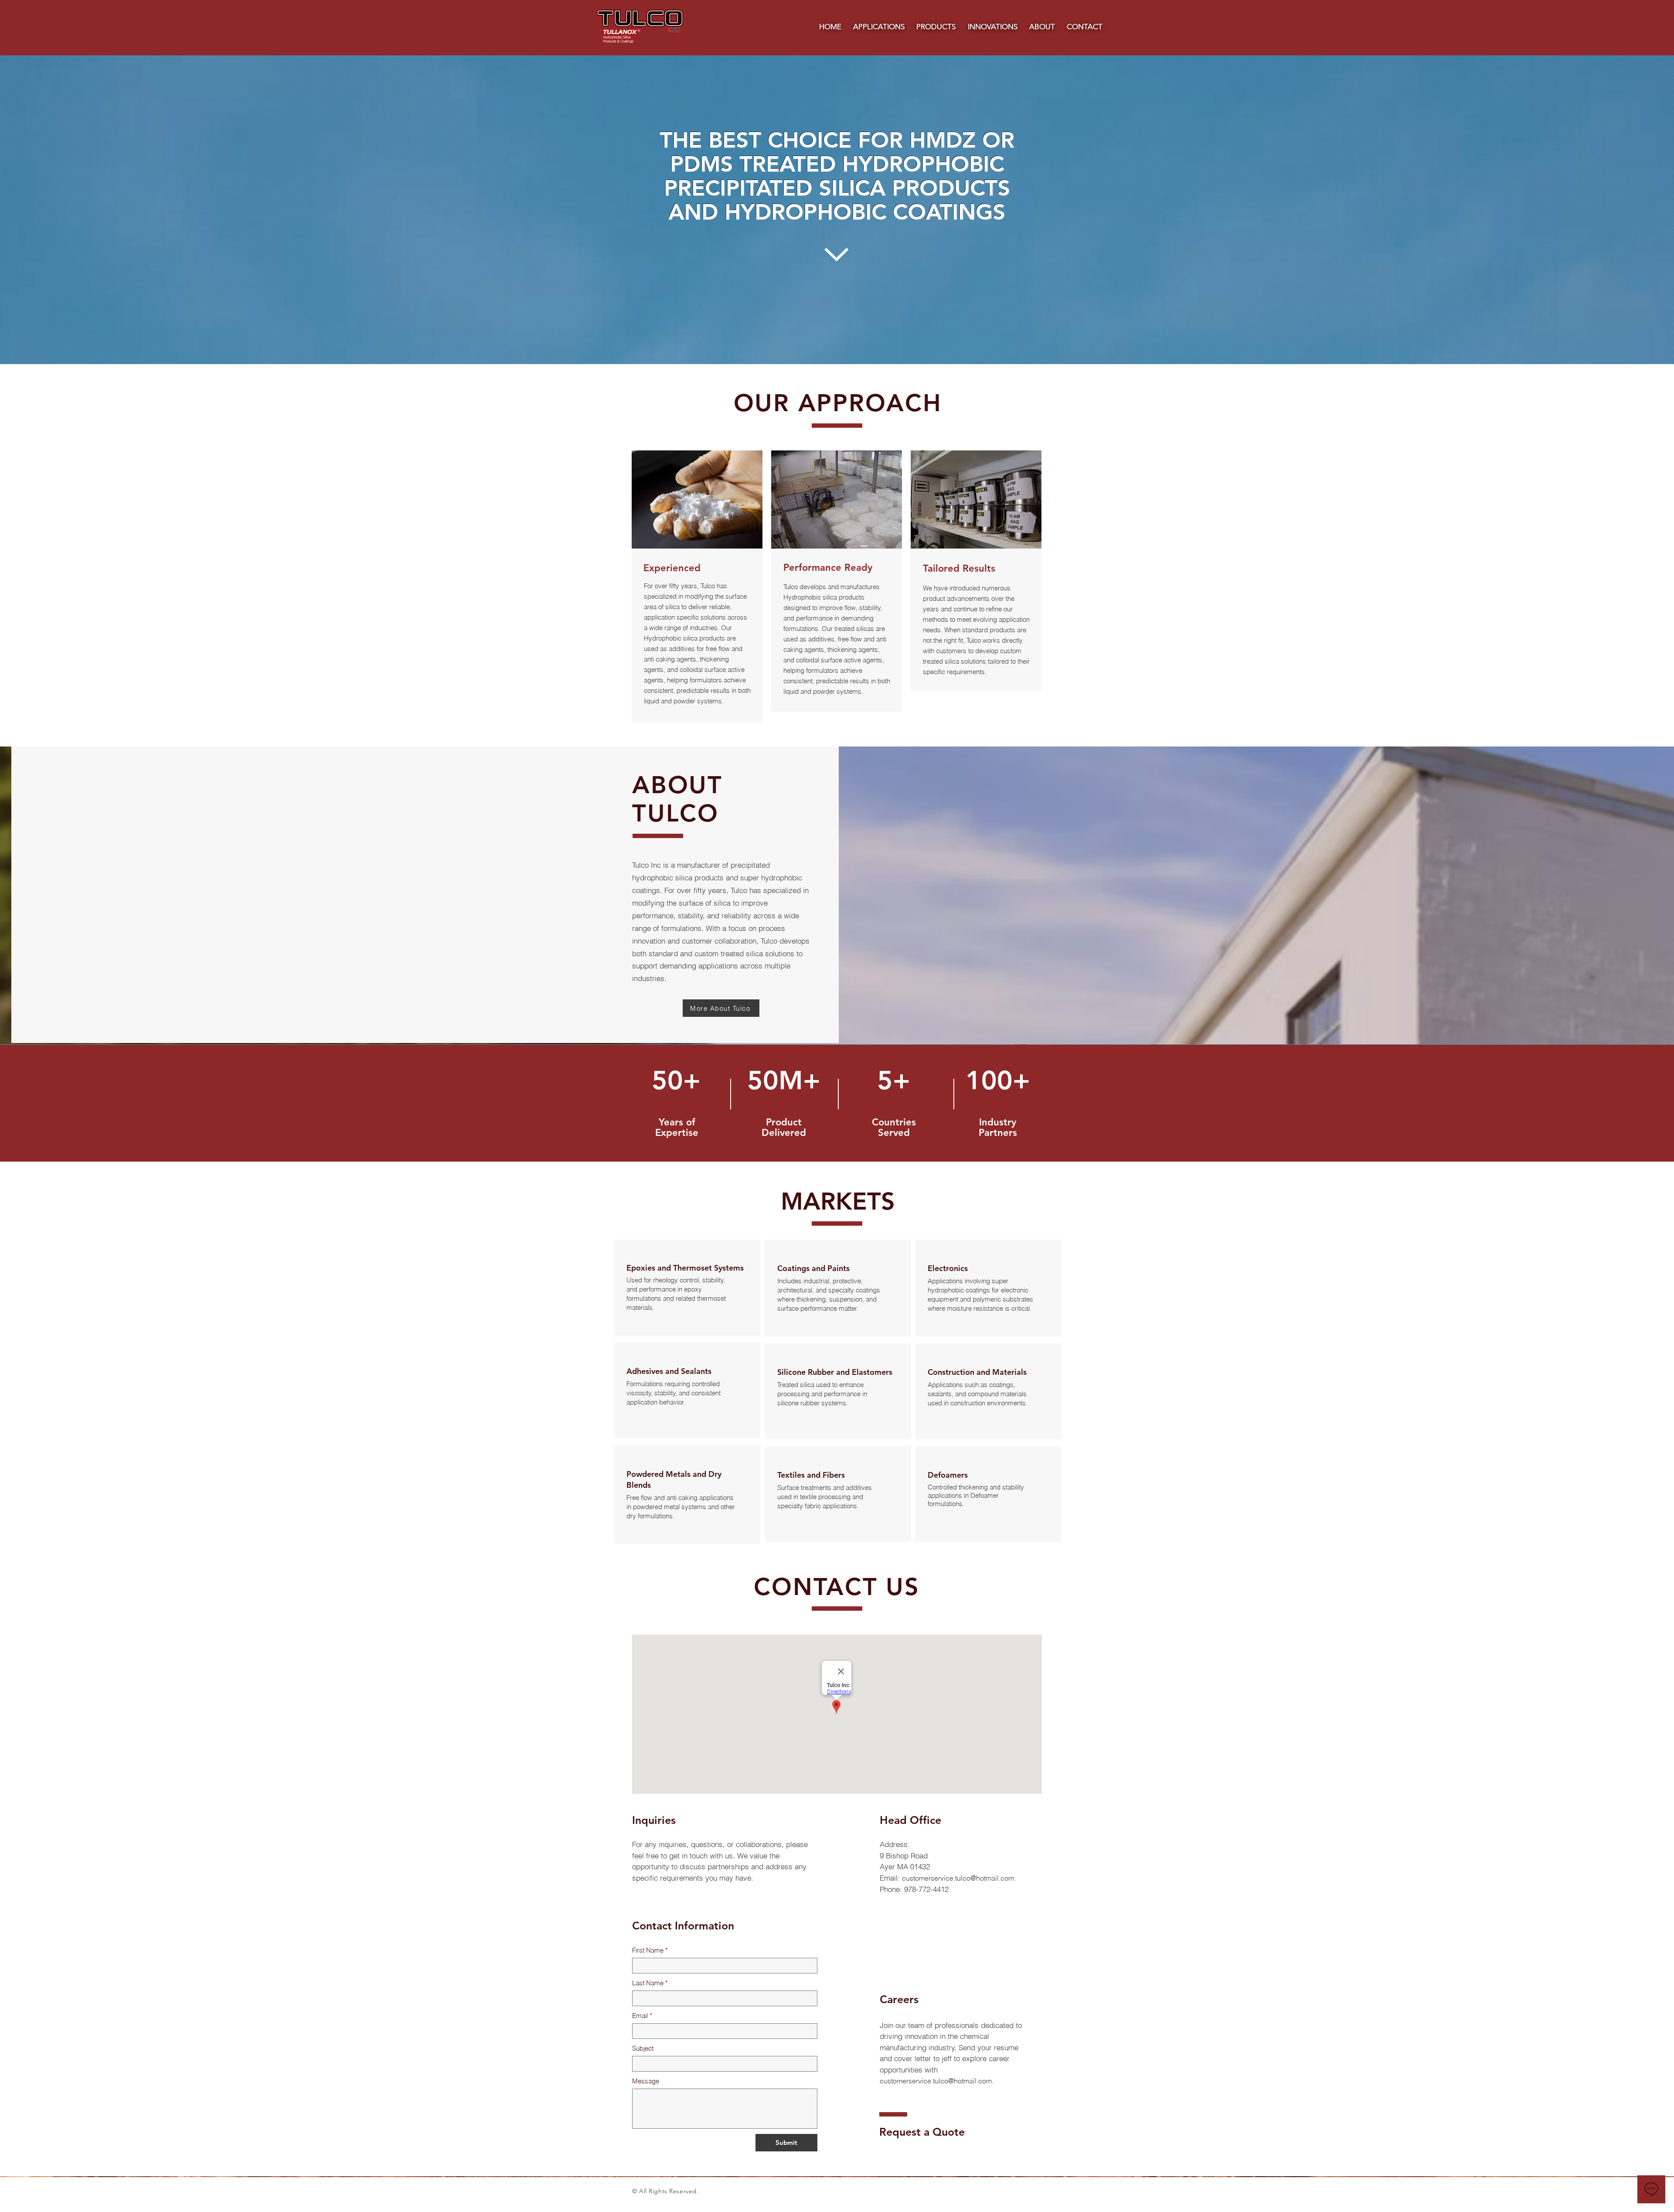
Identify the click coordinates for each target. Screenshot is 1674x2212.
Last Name (650, 1983)
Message (646, 2081)
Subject (643, 2048)
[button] (879, 27)
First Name (650, 1950)
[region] (687, 1288)
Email (642, 2016)
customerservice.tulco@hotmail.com (958, 1878)
